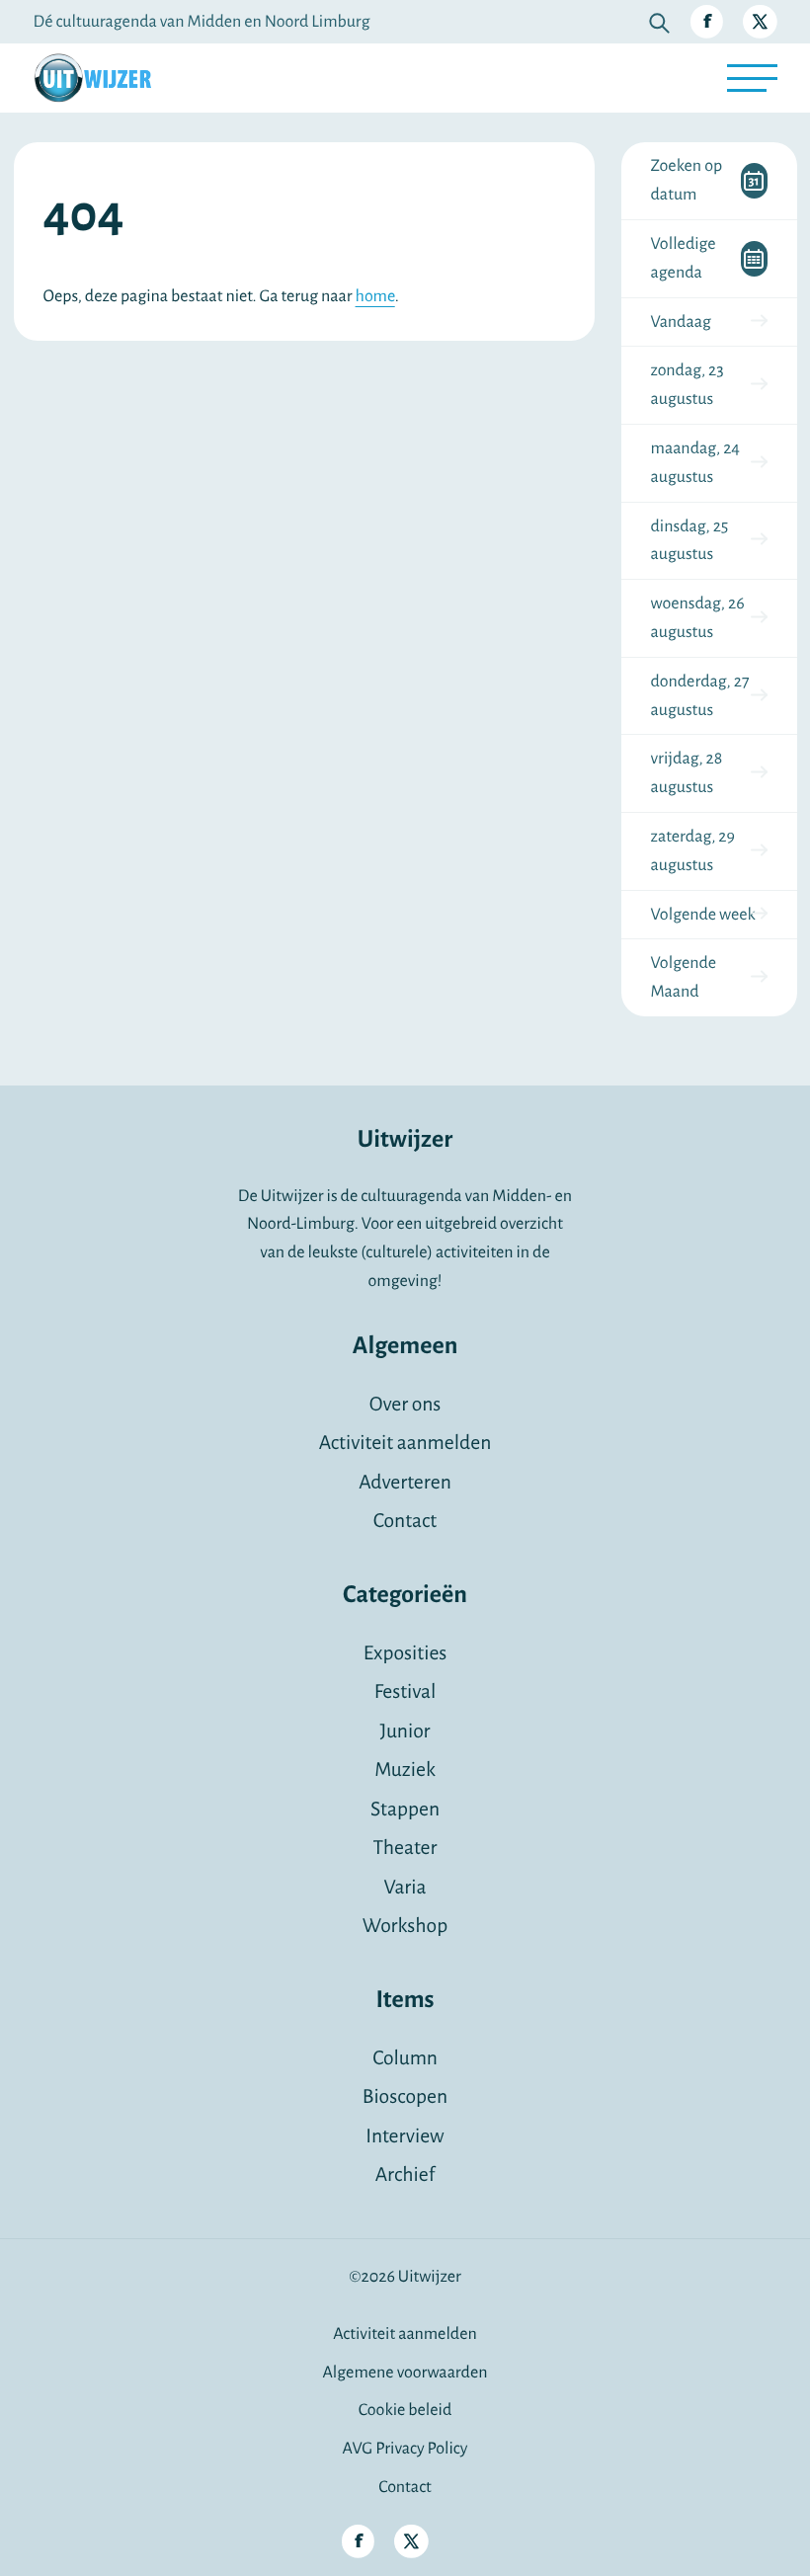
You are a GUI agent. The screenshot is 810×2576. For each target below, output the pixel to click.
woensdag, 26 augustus (698, 618)
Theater (405, 1849)
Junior (405, 1732)
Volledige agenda (684, 258)
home (375, 296)
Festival (405, 1692)
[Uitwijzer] (93, 78)
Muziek (405, 1771)
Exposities (405, 1654)
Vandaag (681, 322)
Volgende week (703, 915)
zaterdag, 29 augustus (693, 851)
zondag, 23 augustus (688, 385)
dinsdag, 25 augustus (690, 541)
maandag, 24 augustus (696, 463)
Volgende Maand (684, 977)
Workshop (405, 1927)
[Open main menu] (752, 78)
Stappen (405, 1810)
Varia (405, 1888)
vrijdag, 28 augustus (687, 773)
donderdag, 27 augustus (700, 696)
